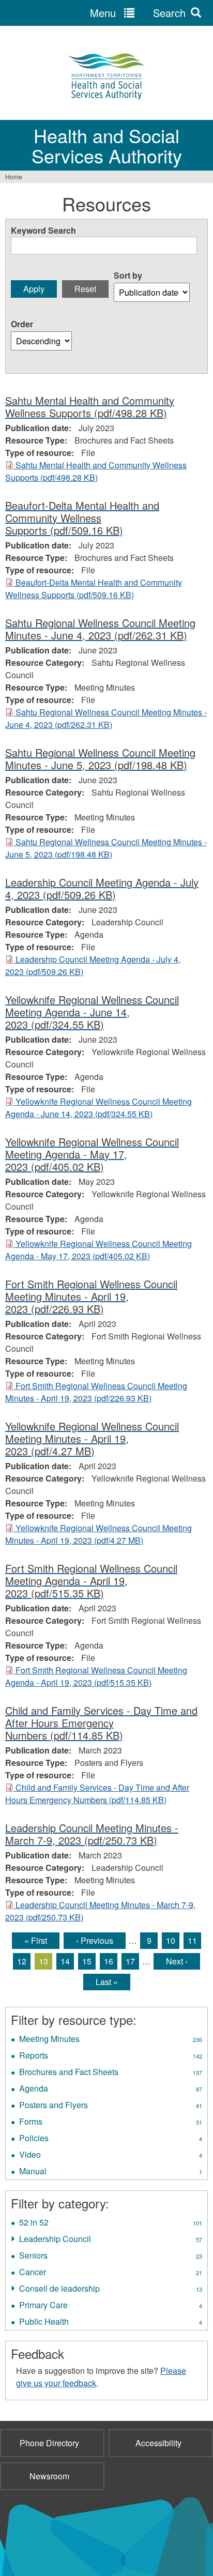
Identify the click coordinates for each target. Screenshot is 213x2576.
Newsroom (49, 2476)
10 (171, 1940)
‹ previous (95, 1940)
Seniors (111, 2257)
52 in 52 (111, 2223)
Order (22, 324)
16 (109, 1961)
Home (14, 177)
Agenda (111, 2090)
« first (36, 1940)
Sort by (128, 275)
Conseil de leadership (111, 2290)
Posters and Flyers (111, 2106)
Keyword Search (43, 230)
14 (65, 1961)
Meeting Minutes (111, 2040)
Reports (111, 2056)
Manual (111, 2172)
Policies (111, 2139)
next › (177, 1961)
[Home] (106, 75)
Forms (111, 2123)
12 (22, 1961)
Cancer (111, 2273)
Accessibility (158, 2443)
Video (111, 2156)
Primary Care (111, 2306)
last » (107, 1982)
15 (87, 1961)
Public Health (111, 2323)
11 (192, 1940)
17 (130, 1961)
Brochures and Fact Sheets (111, 2073)
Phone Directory (49, 2443)
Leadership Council (111, 2240)
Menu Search (138, 13)
